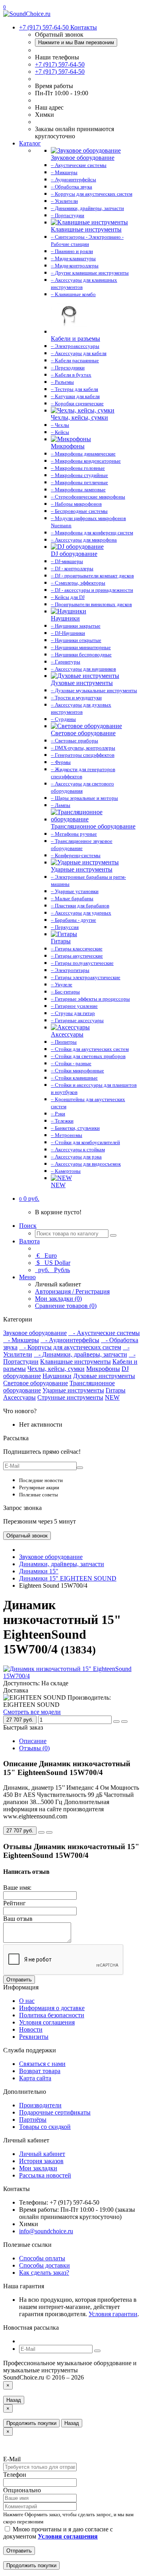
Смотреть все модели (32, 1712)
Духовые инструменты (104, 1376)
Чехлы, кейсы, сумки (56, 1369)
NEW (112, 1397)
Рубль (53, 1270)
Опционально (22, 2490)
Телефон (15, 2475)
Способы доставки (44, 2265)
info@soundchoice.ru (46, 2231)
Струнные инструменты (70, 1397)
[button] (29, 1199)
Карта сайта (35, 2078)
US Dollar (53, 1263)
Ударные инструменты (73, 1390)
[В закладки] (116, 1722)
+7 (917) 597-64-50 (60, 64)
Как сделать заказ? (44, 2273)
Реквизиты (34, 2037)
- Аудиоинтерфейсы (70, 1340)
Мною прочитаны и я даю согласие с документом (58, 2533)
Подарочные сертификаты (55, 2112)
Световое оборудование (36, 1383)
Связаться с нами (42, 2064)
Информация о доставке (52, 2008)
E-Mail (12, 2459)
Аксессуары (19, 1397)
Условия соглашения (47, 2022)
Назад (14, 2400)
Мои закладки (38, 2168)
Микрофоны (103, 1369)
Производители (40, 2105)
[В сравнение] (124, 1722)
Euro (47, 1256)
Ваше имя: (17, 1888)
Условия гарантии (113, 2314)
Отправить (19, 1980)
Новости (31, 2029)
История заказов (41, 2161)
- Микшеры (21, 1340)
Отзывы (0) (34, 1748)
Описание (33, 1741)
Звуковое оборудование (35, 1333)
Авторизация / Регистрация (72, 1291)
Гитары (116, 1390)
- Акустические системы (104, 1333)
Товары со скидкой (45, 2127)
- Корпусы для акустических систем (70, 1347)
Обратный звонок (27, 1536)
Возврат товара (40, 2071)
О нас (27, 2001)
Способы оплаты (42, 2258)
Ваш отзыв (18, 1919)
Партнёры (33, 2120)
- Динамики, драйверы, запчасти (80, 1354)
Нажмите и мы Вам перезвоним (76, 42)
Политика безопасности (52, 2015)
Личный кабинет (42, 2154)
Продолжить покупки (31, 2423)
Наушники (57, 1376)
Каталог (30, 143)
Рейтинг (14, 1903)
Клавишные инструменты (75, 1362)
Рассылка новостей (45, 2175)
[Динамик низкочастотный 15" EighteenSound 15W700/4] (71, 1676)
